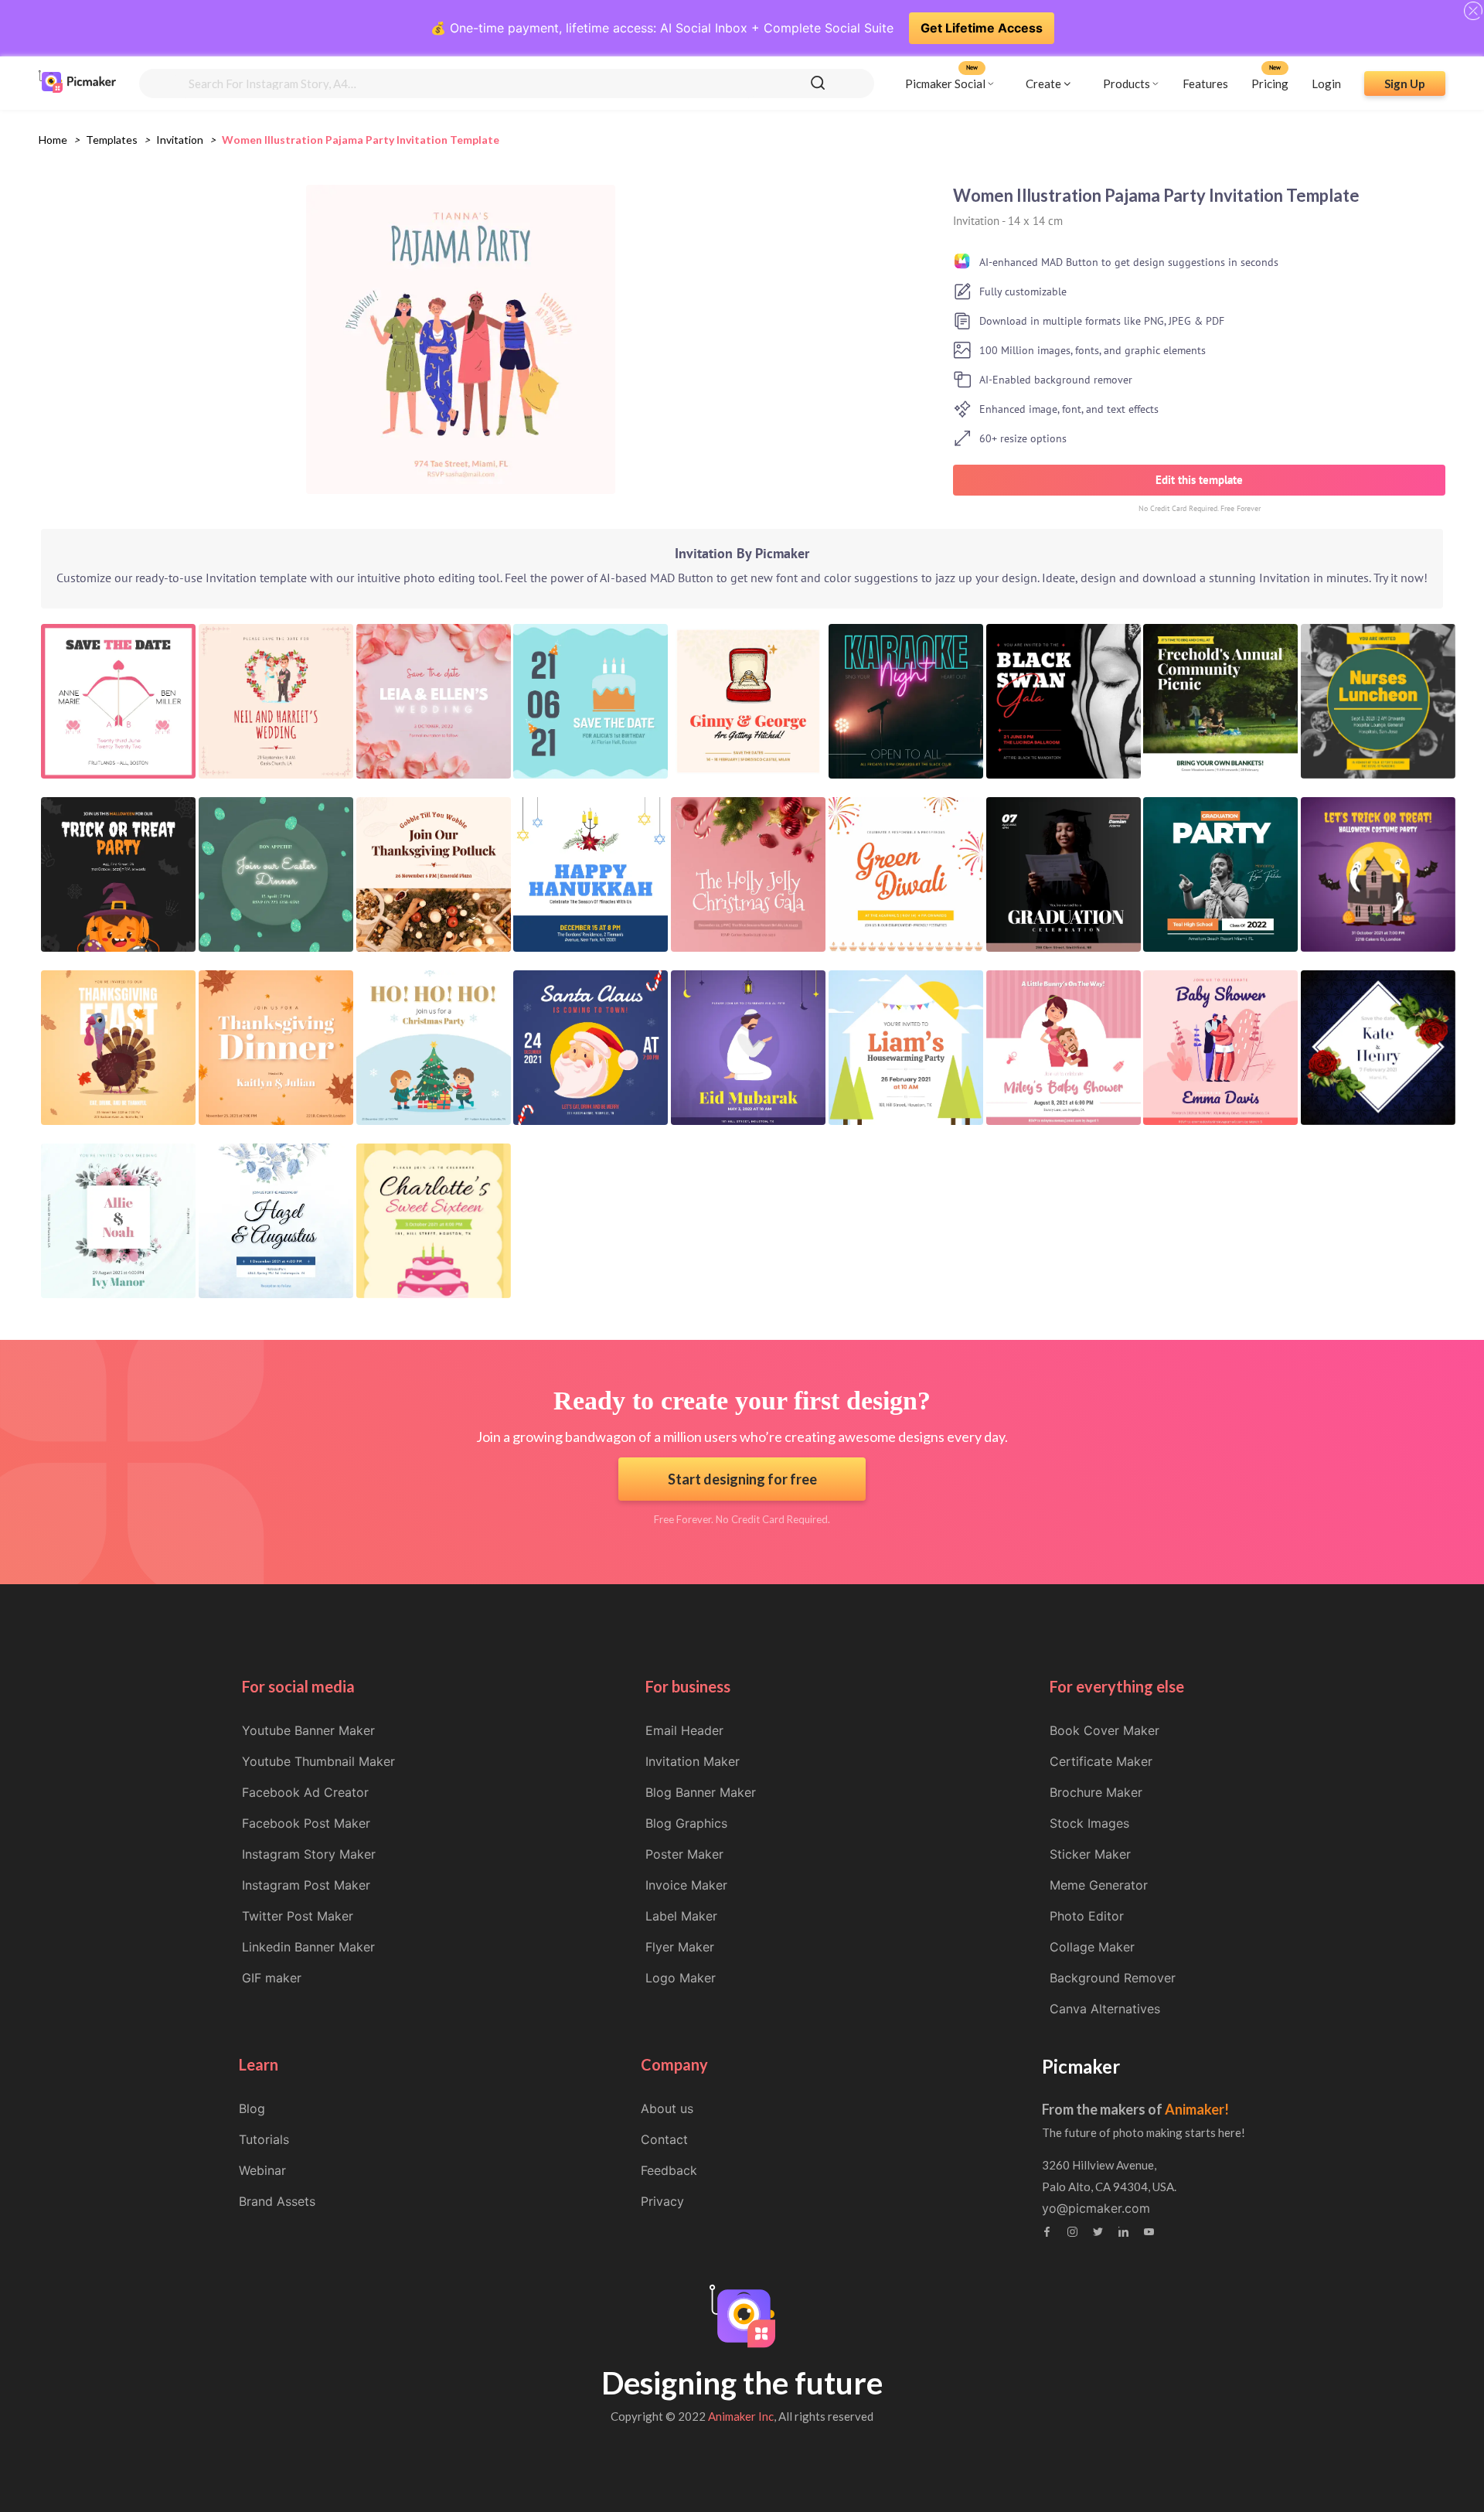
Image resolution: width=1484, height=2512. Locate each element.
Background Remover (1113, 1978)
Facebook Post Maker (306, 1823)
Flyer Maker (680, 1947)
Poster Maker (684, 1854)
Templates (112, 140)
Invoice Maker (686, 1885)
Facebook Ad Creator (305, 1792)
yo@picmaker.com (1096, 2208)
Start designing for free (742, 1479)
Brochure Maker (1096, 1792)
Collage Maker (1092, 1947)
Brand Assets (277, 2201)
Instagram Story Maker (309, 1854)
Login (1326, 83)
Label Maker (681, 1916)
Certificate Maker (1101, 1761)
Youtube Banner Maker (308, 1730)
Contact (664, 2139)
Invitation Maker (693, 1761)
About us (667, 2108)
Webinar (262, 2170)
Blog (252, 2108)
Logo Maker (681, 1978)
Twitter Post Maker (298, 1916)
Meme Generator (1099, 1885)
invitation (180, 140)
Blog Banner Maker (701, 1792)
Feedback (669, 2170)
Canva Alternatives (1105, 2009)
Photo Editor (1087, 1916)
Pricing (1270, 83)
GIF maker (272, 1978)
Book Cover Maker (1104, 1730)
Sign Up (1405, 83)
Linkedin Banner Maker (308, 1947)
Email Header (684, 1730)
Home (53, 140)
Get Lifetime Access (982, 28)
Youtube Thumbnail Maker (318, 1761)
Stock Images (1089, 1823)
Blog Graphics (686, 1823)
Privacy (662, 2201)
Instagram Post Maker (306, 1885)
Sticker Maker (1090, 1854)
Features (1205, 83)
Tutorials (264, 2139)
